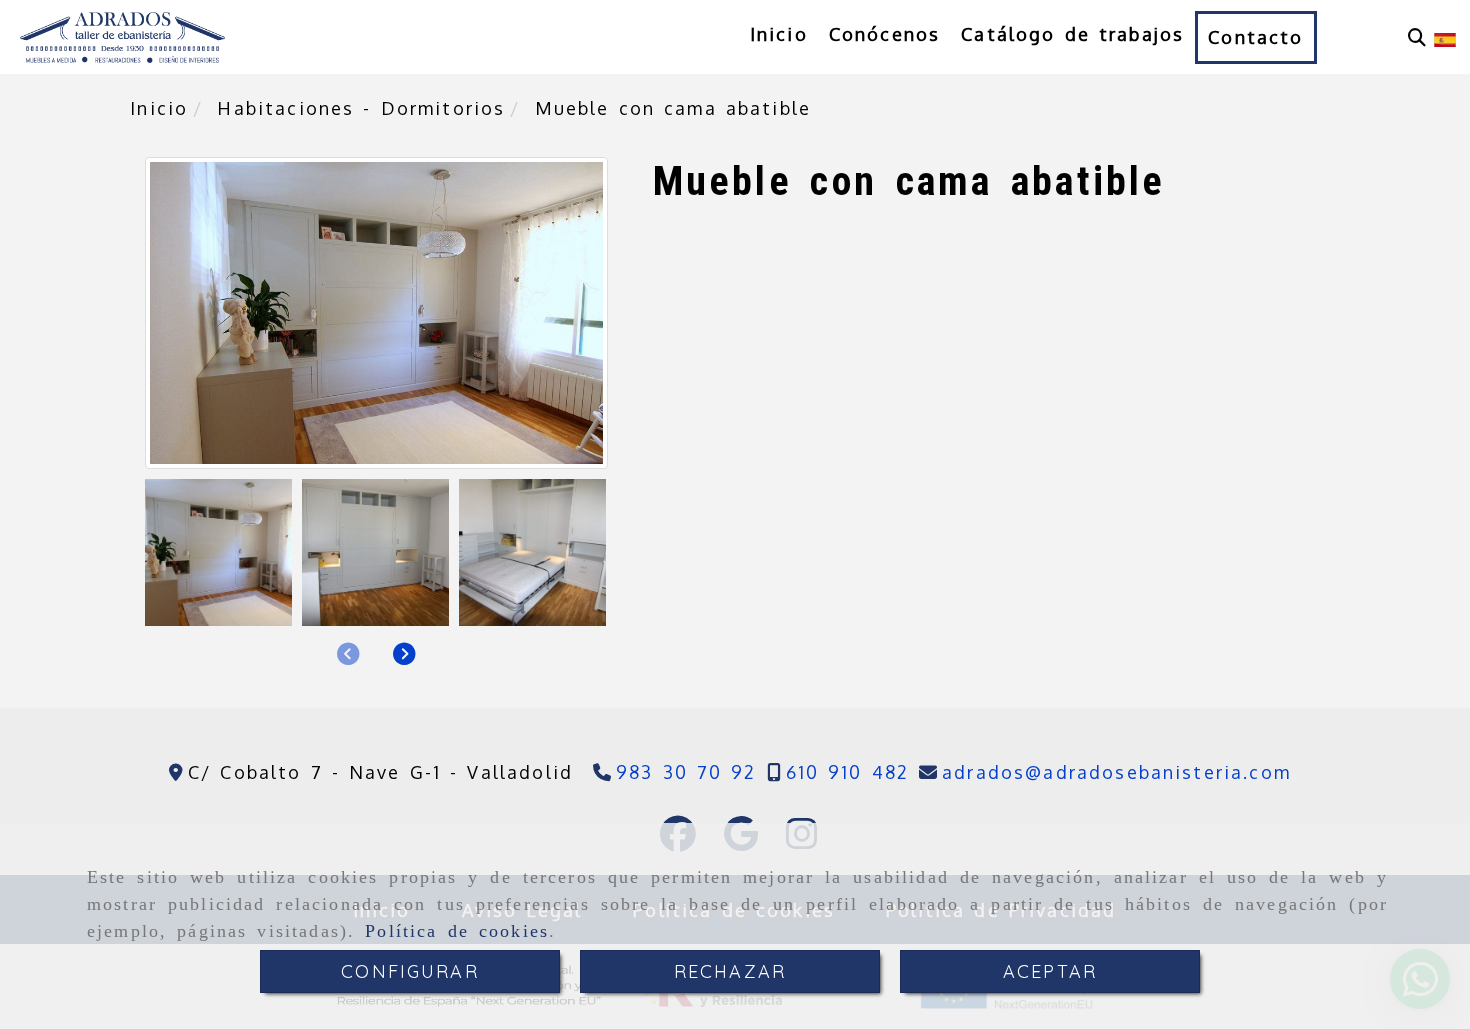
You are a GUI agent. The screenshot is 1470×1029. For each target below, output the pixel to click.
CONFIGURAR (410, 971)
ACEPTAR (1050, 971)
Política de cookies (457, 931)
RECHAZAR (730, 971)
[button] (404, 654)
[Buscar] (1417, 37)
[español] (1445, 38)
